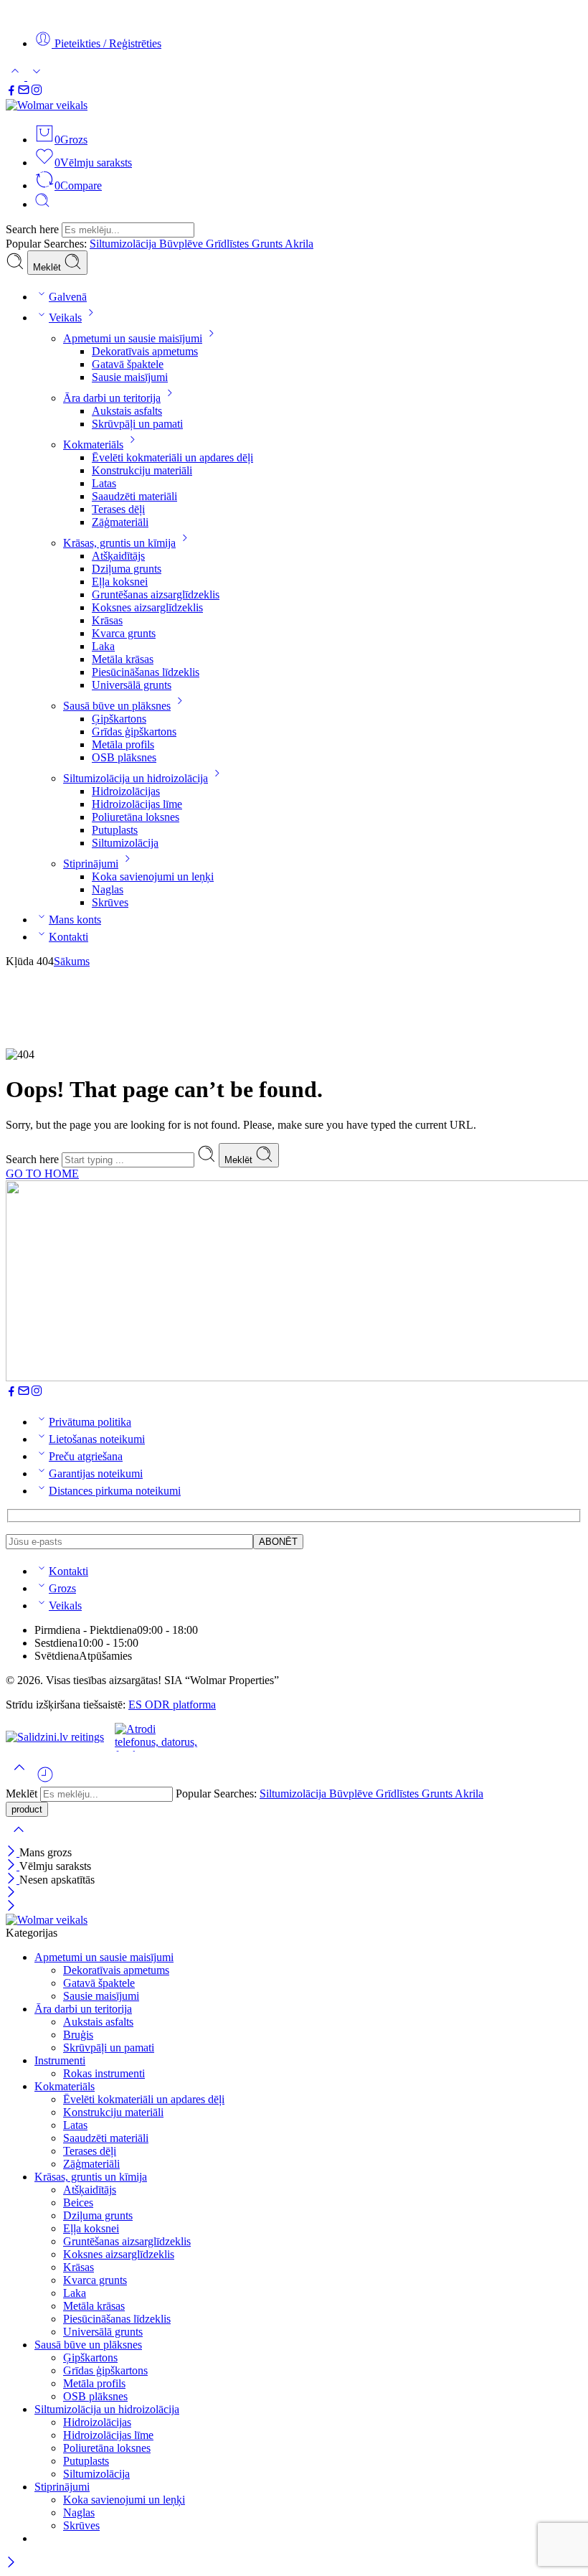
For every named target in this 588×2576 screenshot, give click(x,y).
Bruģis (78, 2035)
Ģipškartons (119, 719)
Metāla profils (123, 744)
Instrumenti (60, 2060)
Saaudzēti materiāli (134, 496)
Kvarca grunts (124, 633)
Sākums (72, 961)
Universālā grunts (132, 685)
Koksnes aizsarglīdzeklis (147, 607)
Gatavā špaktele (128, 364)
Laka (103, 646)
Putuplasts (115, 830)
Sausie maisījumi (130, 377)
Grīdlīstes (229, 244)
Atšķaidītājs (118, 556)
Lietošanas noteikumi (97, 1439)
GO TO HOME (42, 1174)
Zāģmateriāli (120, 522)
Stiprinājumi (91, 864)
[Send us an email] (24, 92)
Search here (34, 229)
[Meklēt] (42, 204)
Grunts (268, 244)
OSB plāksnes (124, 757)
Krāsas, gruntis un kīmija (119, 543)
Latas (104, 483)
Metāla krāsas (123, 659)
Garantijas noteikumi (96, 1473)
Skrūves (110, 902)
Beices (78, 2203)
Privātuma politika (90, 1422)
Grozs (62, 1588)
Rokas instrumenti (104, 2073)
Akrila (299, 244)
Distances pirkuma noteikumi (115, 1491)
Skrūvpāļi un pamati (137, 424)
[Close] (13, 1852)
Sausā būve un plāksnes (117, 706)
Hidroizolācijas (126, 791)
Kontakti (68, 937)
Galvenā (68, 297)
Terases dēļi (118, 509)
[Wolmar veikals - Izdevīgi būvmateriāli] (47, 105)
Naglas (108, 889)
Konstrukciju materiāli (142, 470)
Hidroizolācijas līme (137, 804)
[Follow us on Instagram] (37, 92)
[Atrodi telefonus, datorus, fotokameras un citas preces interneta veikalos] (158, 1737)
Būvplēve (182, 244)
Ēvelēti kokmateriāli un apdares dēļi (172, 457)
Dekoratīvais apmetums (145, 351)
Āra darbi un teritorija (112, 398)
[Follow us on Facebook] (11, 92)
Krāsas (107, 620)
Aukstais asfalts (127, 411)
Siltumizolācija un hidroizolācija (136, 778)
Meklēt (48, 267)
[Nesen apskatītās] (45, 1780)
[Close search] (19, 1839)
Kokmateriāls (93, 445)
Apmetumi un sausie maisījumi (133, 338)
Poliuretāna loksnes (136, 817)
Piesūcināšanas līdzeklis (146, 672)
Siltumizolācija (124, 244)
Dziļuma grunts (127, 569)
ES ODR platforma (172, 1705)
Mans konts (75, 920)
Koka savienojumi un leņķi (153, 876)
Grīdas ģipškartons (134, 732)
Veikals (65, 318)
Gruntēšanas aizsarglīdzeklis (156, 594)
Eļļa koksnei (120, 582)
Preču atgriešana (86, 1456)
